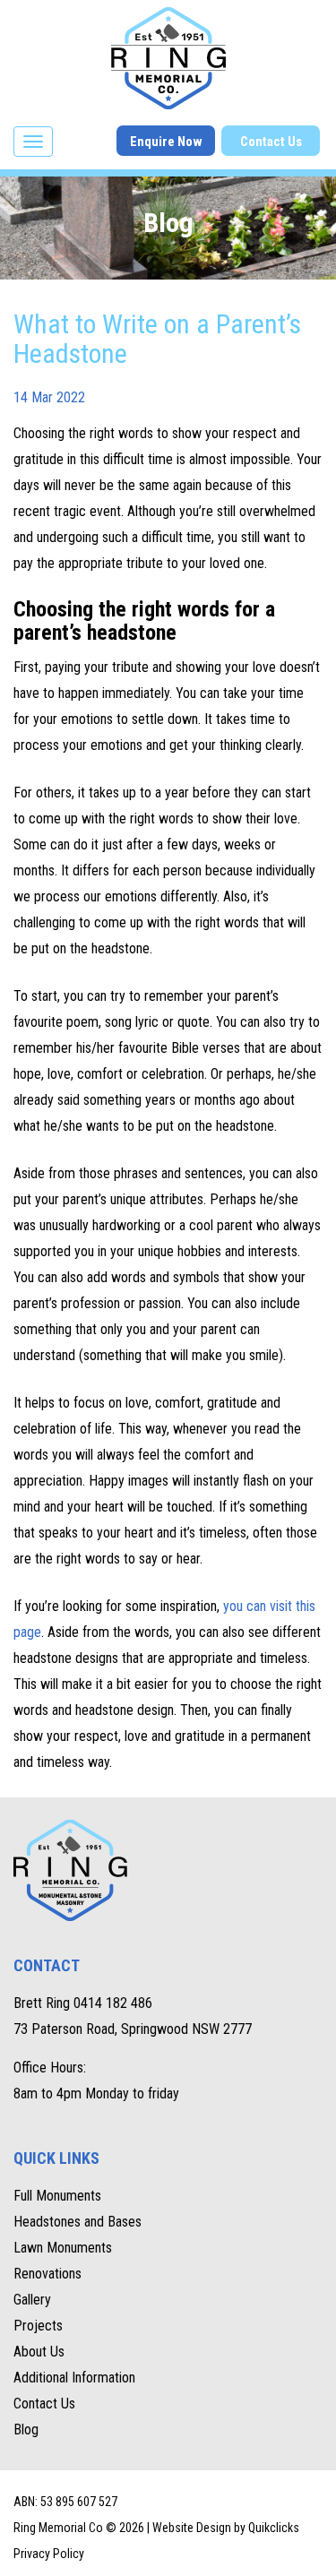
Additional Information (74, 2378)
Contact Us (271, 142)
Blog (26, 2430)
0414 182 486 (113, 2003)
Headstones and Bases (78, 2222)
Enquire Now (166, 142)
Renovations (47, 2274)
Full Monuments (57, 2196)
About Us (39, 2352)
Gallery (32, 2300)
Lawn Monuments (63, 2248)
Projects (38, 2326)
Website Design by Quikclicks (226, 2528)
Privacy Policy (49, 2554)
